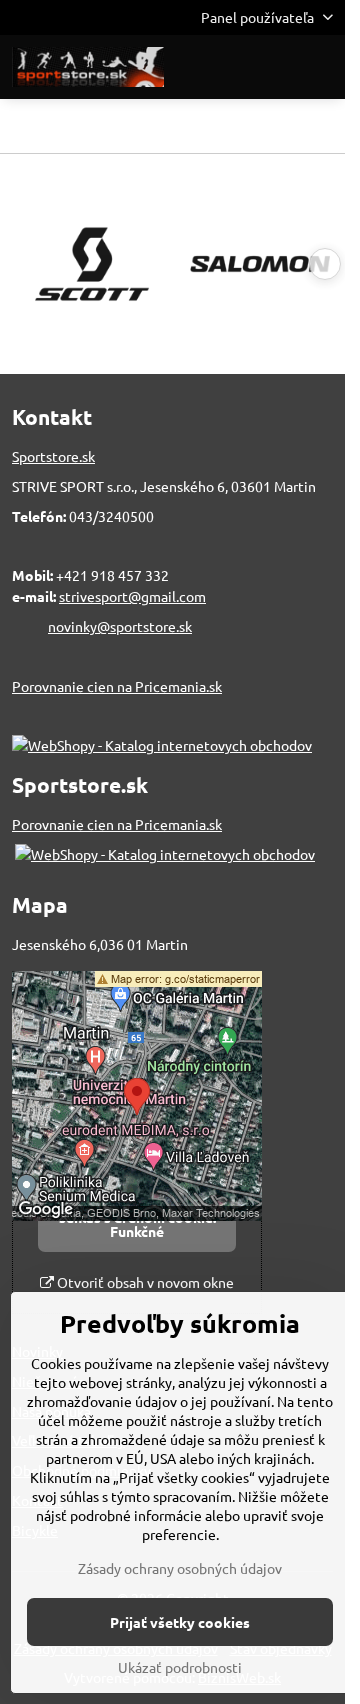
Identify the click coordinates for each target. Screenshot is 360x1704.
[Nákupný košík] (273, 67)
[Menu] (321, 67)
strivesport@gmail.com (132, 596)
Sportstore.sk (53, 456)
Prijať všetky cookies (180, 1622)
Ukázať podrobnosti (180, 1667)
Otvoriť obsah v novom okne (144, 1282)
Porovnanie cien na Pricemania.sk (117, 686)
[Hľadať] (225, 67)
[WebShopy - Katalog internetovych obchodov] (162, 745)
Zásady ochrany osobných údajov (180, 1568)
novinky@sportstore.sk (120, 626)
